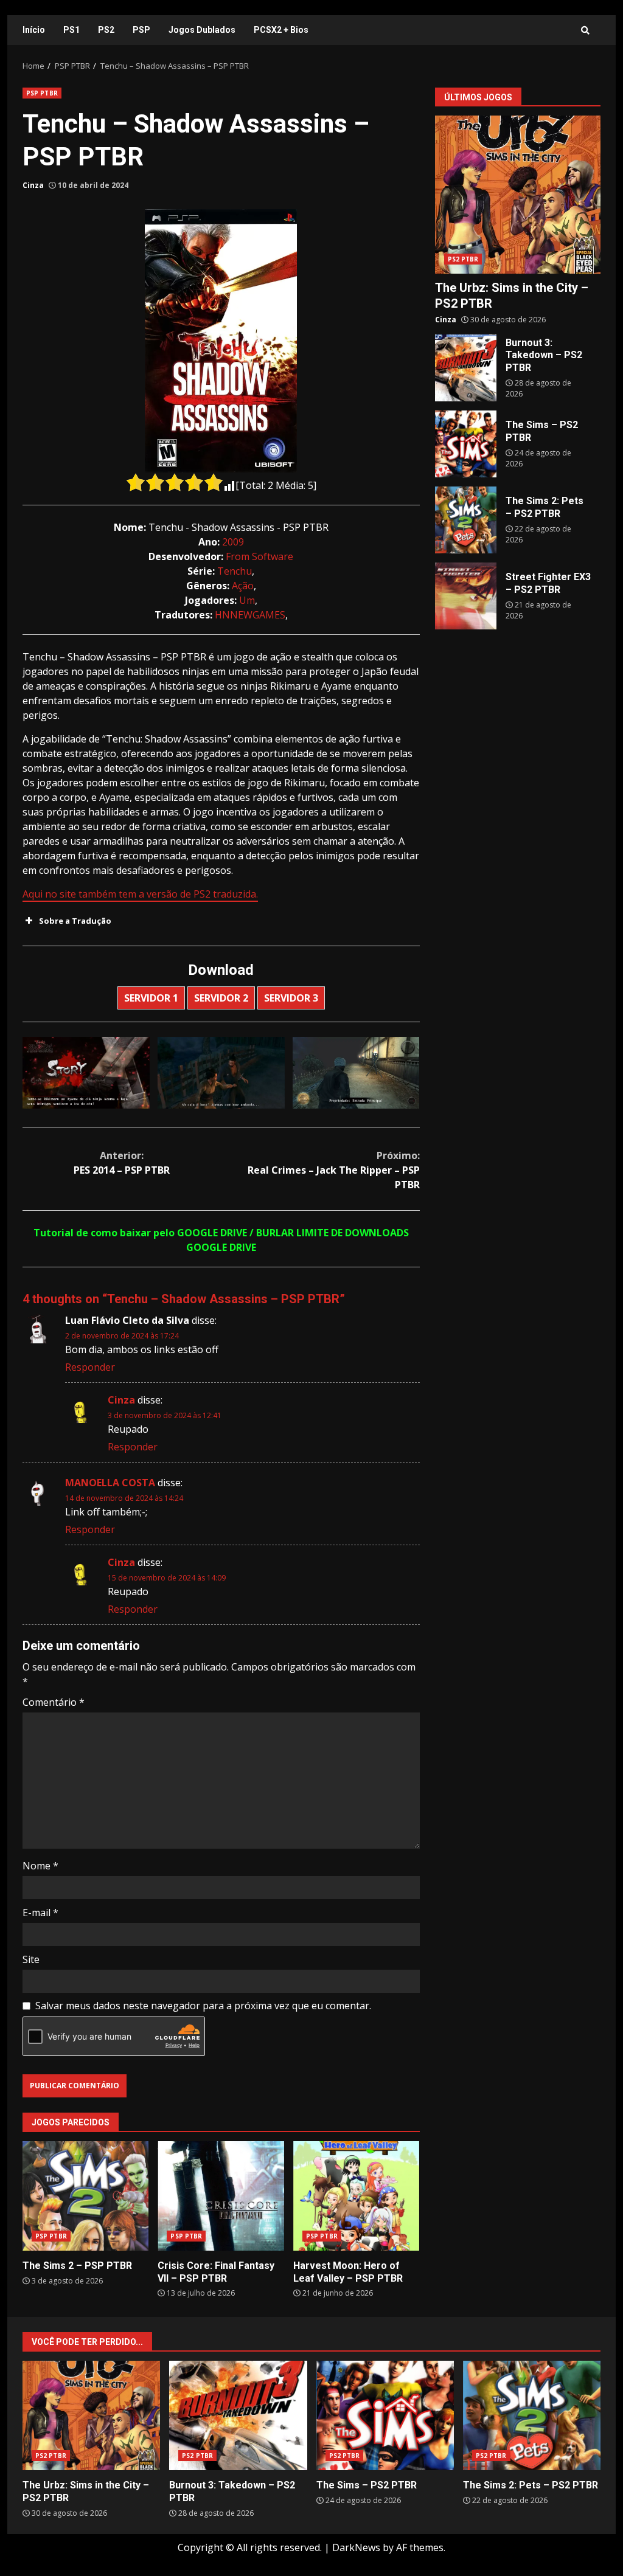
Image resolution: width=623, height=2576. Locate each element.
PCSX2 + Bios (281, 30)
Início (34, 30)
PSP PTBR (42, 93)
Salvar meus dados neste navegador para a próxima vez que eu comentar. (203, 2006)
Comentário (54, 1702)
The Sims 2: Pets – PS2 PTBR (466, 520)
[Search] (585, 30)
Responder (90, 1367)
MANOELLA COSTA (110, 1483)
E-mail (40, 1913)
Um (247, 600)
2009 (233, 542)
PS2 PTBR (463, 259)
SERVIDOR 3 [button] (291, 998)
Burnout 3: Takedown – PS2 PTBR (466, 368)
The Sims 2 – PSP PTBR (85, 2196)
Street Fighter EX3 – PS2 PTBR (466, 596)
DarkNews (356, 2547)
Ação (243, 586)
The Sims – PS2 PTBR (466, 444)
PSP (141, 30)
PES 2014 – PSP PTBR (122, 1163)
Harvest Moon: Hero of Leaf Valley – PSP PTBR (356, 2196)
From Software (259, 556)
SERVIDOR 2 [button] (221, 998)
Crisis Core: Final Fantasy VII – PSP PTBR (221, 2196)
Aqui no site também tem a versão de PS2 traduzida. (140, 894)
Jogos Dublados (202, 30)
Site (31, 1959)
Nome (40, 1866)
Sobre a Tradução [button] (75, 921)
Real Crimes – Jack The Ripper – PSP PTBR (333, 1170)
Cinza (33, 185)
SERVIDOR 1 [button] (151, 998)
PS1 (71, 30)
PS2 (106, 30)
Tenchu (235, 571)
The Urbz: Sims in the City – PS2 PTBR (518, 195)
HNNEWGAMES (250, 615)
